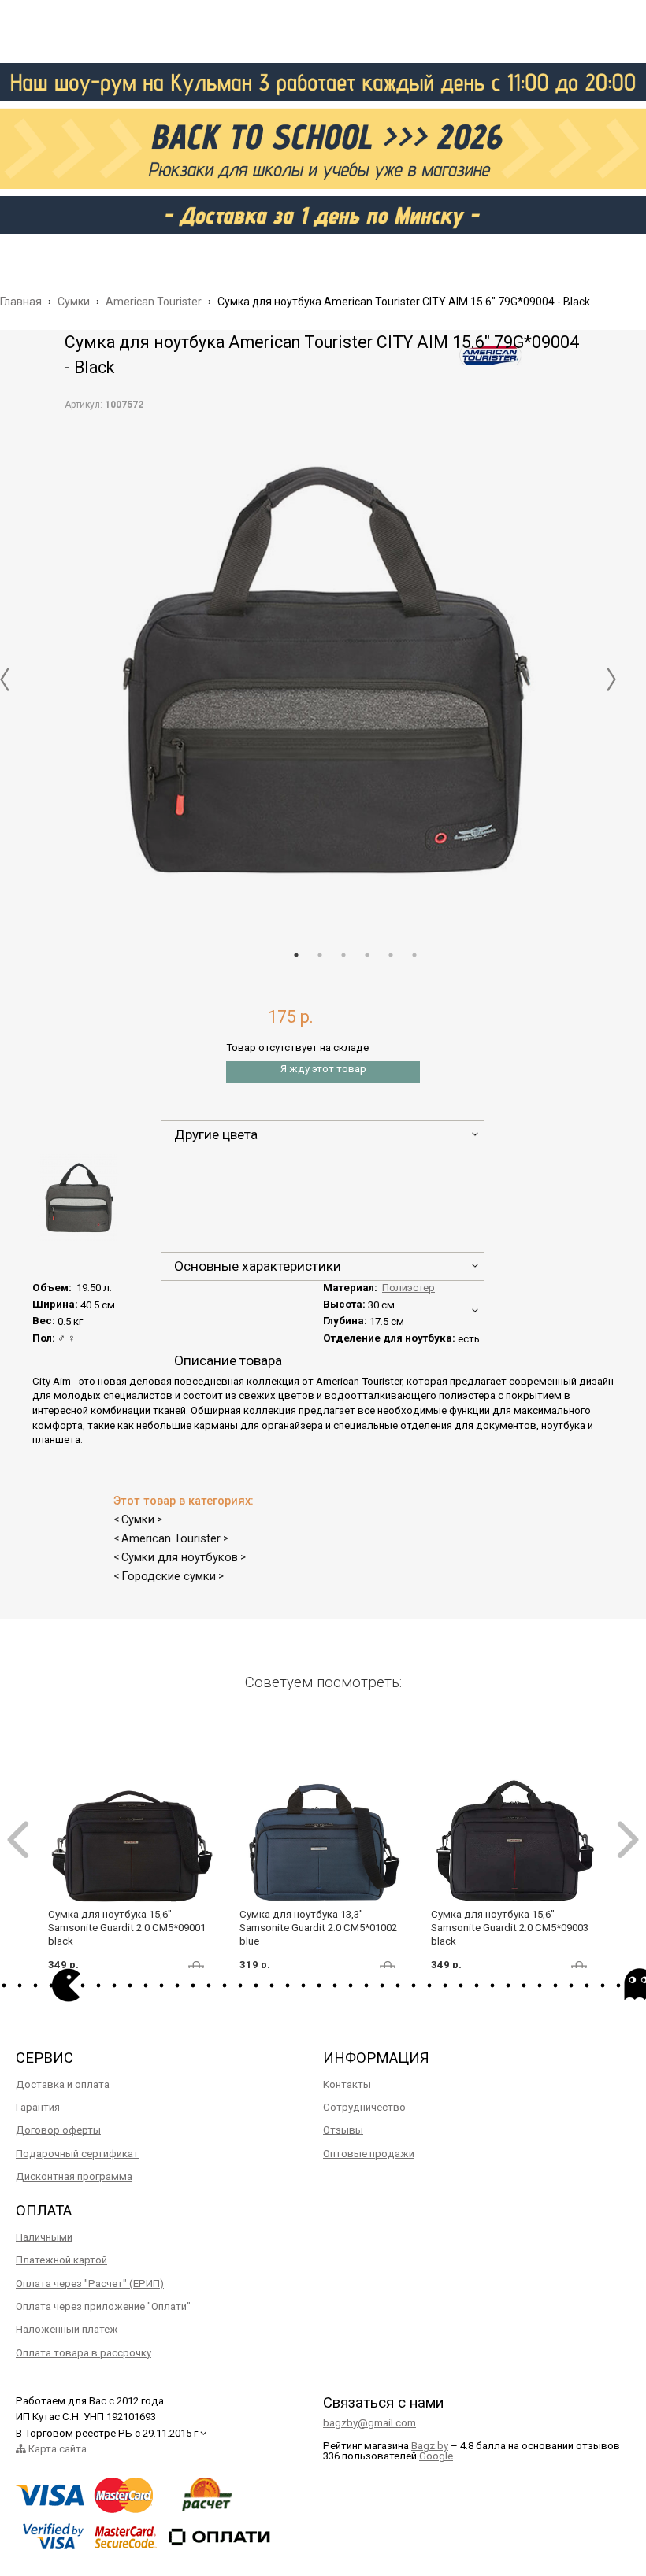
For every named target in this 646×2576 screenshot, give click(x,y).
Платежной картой (61, 2260)
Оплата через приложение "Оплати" (103, 2306)
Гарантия (38, 2107)
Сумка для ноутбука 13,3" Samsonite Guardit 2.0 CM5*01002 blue (318, 1928)
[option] (323, 668)
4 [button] (367, 955)
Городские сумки (169, 1576)
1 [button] (296, 955)
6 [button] (414, 955)
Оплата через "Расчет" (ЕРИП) (90, 2284)
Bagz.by (430, 2446)
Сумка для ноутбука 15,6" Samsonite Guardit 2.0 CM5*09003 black (510, 1928)
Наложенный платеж (67, 2329)
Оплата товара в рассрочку (84, 2353)
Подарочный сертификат (77, 2154)
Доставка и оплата (63, 2084)
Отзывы (343, 2130)
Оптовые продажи (369, 2154)
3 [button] (343, 955)
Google (436, 2456)
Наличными (44, 2237)
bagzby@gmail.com (369, 2423)
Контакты (347, 2084)
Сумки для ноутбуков (180, 1557)
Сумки (138, 1519)
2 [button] (320, 955)
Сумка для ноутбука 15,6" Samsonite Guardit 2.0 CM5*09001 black (127, 1928)
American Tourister (171, 1538)
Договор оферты (58, 2130)
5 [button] (391, 955)
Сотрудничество (364, 2107)
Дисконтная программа (74, 2176)
